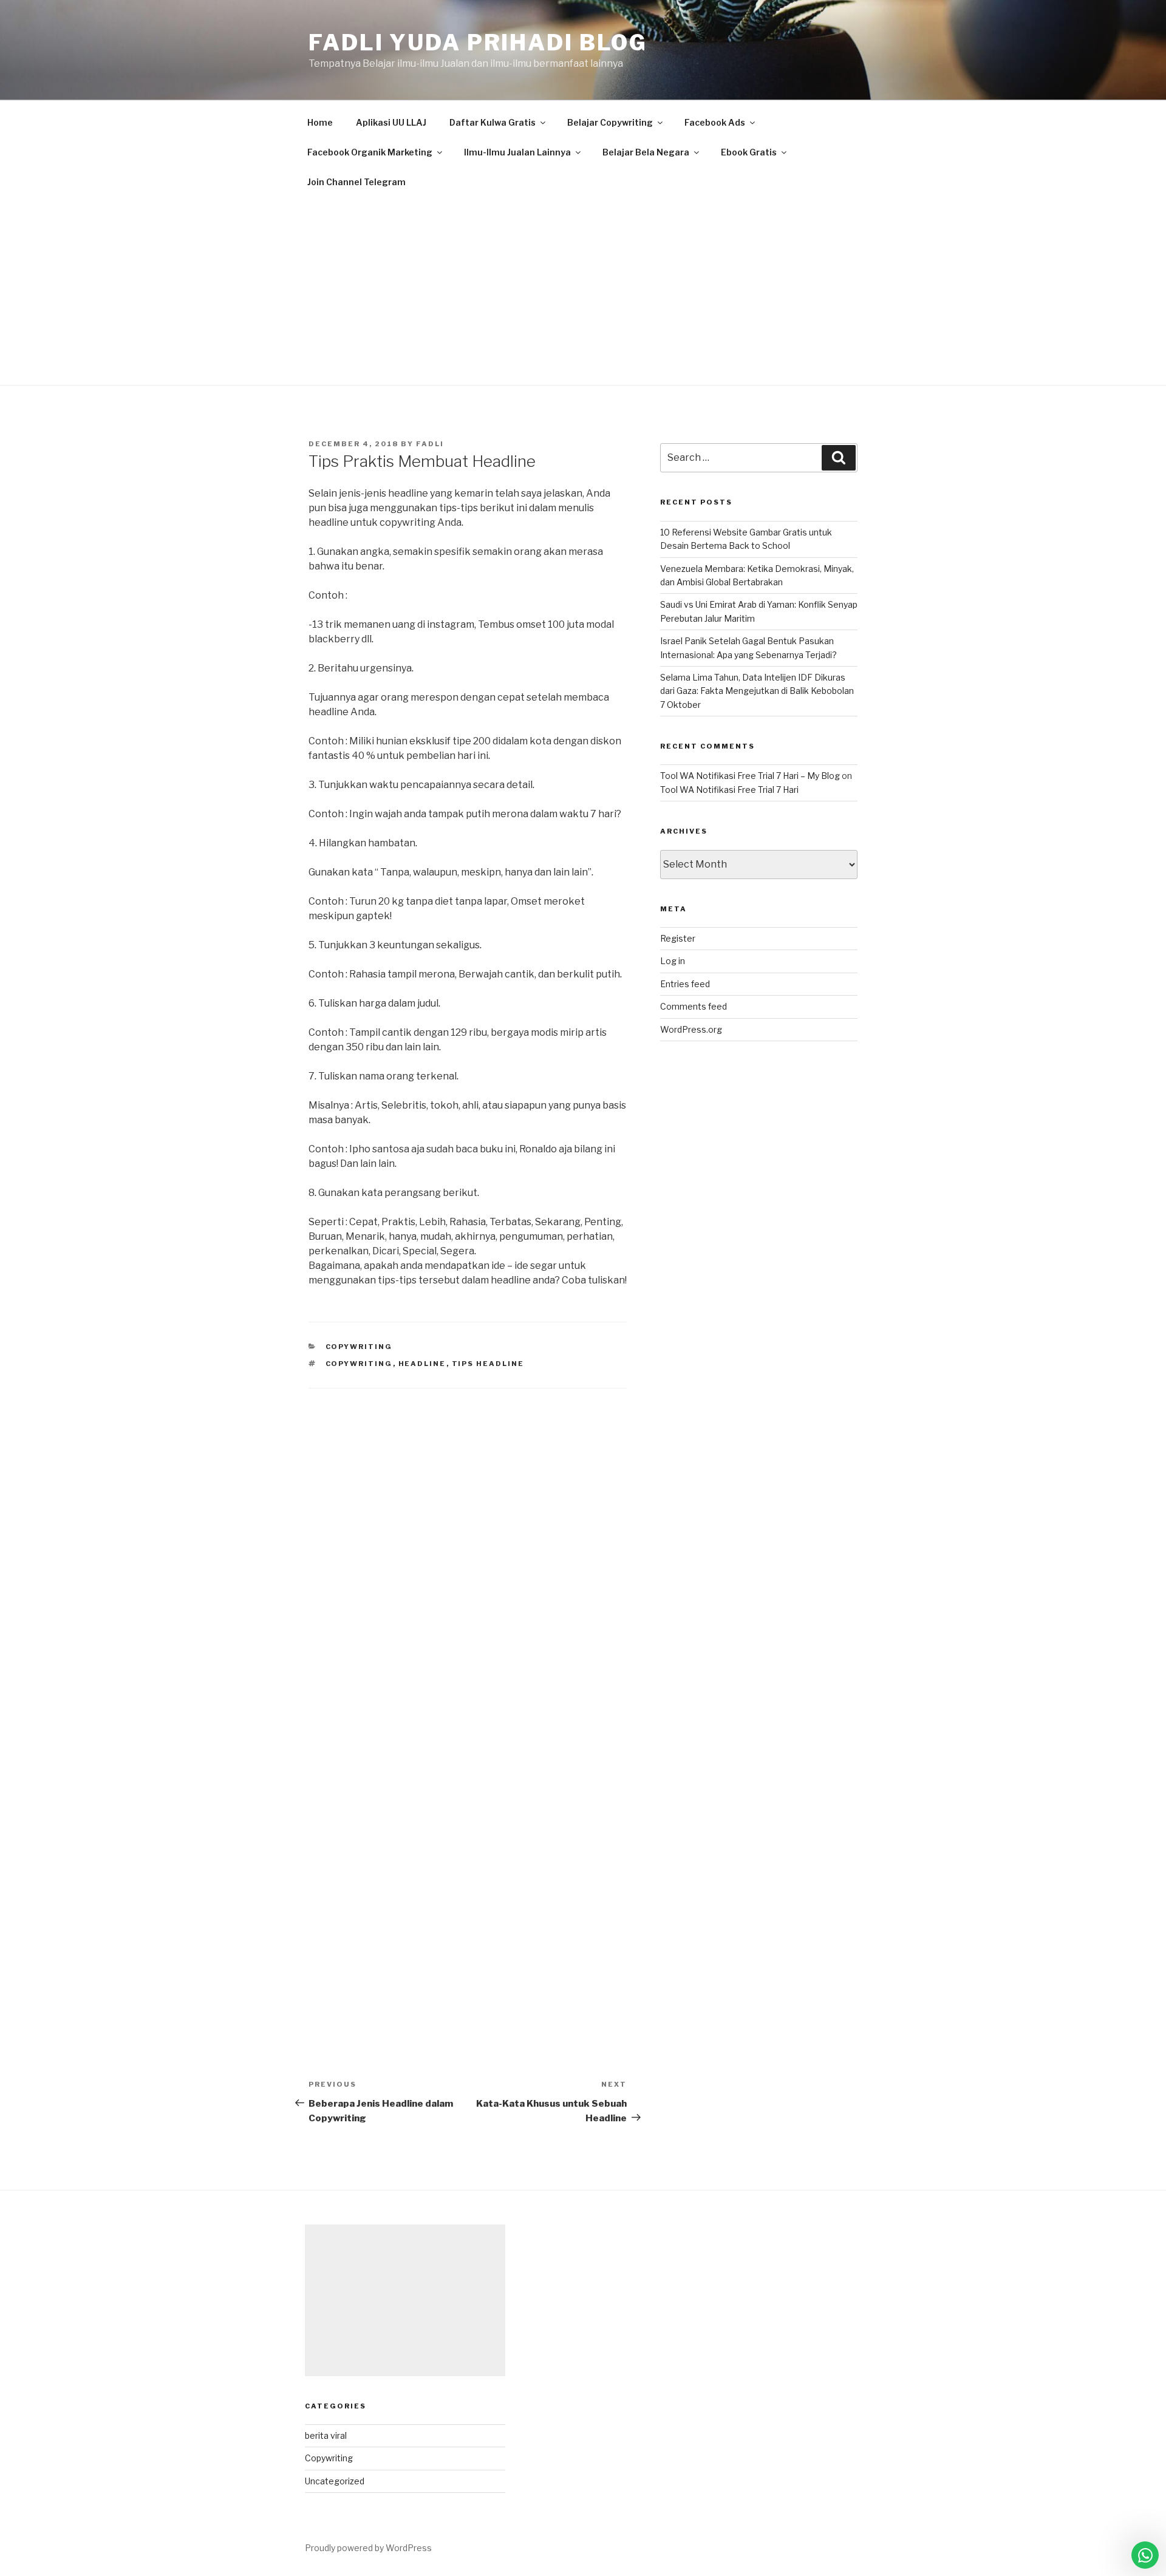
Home (320, 122)
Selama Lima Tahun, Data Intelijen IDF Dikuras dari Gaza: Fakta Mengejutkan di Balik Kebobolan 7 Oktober (757, 691)
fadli (430, 444)
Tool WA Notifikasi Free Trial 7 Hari (729, 790)
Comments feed (694, 1006)
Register (678, 938)
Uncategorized (335, 2481)
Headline (422, 1364)
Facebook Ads (715, 122)
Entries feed (685, 984)
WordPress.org (691, 1029)
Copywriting (359, 1347)
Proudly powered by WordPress (368, 2548)
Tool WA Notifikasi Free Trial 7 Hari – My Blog (750, 776)
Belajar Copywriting (610, 122)
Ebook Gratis (749, 152)
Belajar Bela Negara (646, 152)
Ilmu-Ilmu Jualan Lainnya (517, 152)
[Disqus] (468, 1540)
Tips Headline (488, 1364)
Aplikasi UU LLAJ (391, 122)
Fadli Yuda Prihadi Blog (478, 42)
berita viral (326, 2435)
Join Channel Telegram (356, 182)
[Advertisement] (583, 288)
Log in (673, 961)
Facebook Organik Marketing (370, 152)
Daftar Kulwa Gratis (493, 122)
